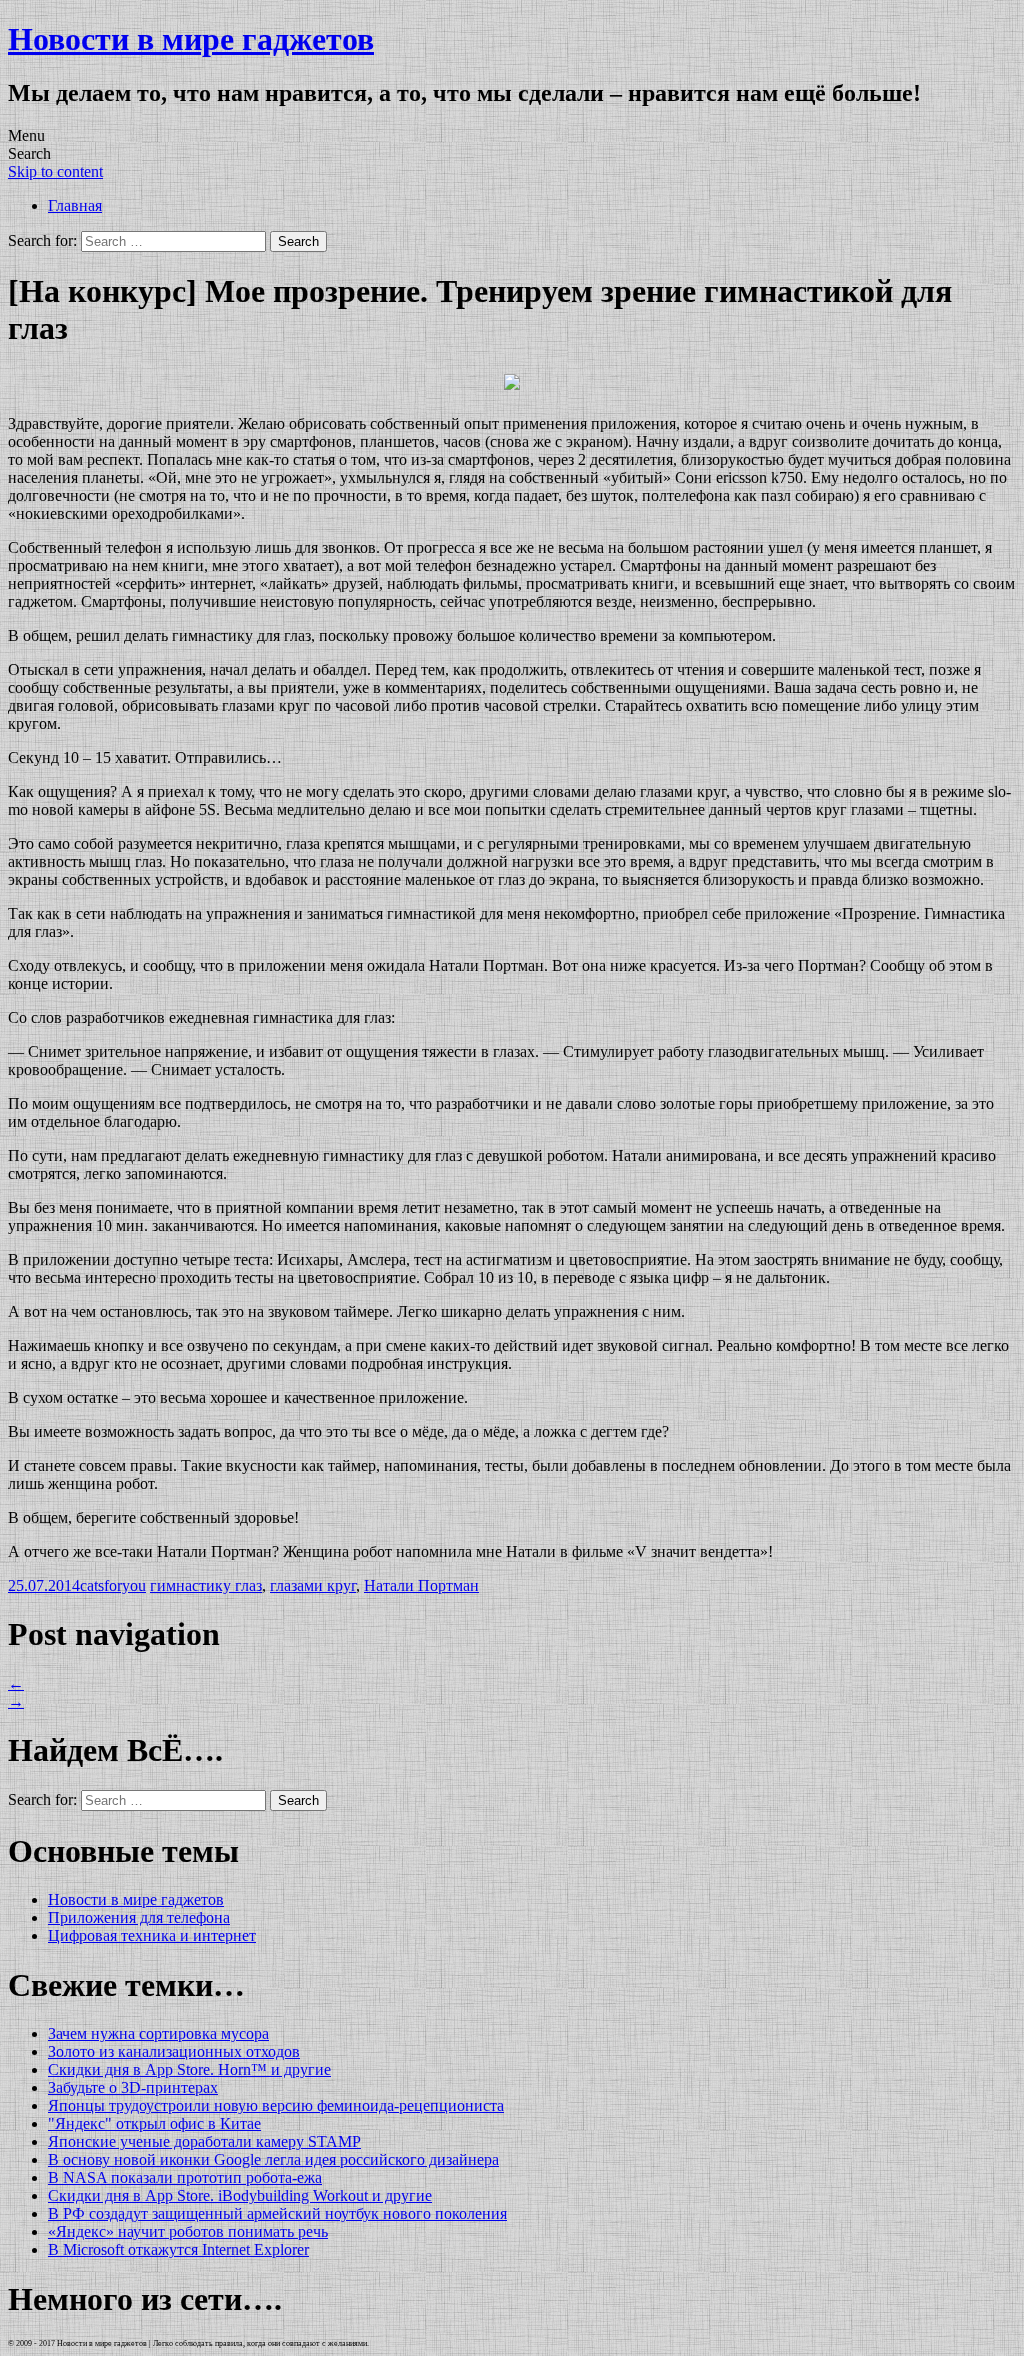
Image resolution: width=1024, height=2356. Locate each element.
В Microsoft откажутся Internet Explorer (178, 2249)
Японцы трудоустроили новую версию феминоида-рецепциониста (276, 2105)
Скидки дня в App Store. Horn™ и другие (189, 2069)
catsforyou (113, 1585)
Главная (75, 205)
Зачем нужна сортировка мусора (158, 2033)
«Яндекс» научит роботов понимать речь (188, 2231)
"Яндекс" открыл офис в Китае (154, 2123)
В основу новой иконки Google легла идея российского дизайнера (273, 2159)
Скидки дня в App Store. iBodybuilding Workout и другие (240, 2195)
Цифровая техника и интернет (152, 1935)
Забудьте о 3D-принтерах (133, 2087)
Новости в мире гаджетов (191, 39)
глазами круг (313, 1585)
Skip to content (55, 171)
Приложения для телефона (139, 1917)
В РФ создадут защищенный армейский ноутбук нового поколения (277, 2213)
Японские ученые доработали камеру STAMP (204, 2141)
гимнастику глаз (206, 1585)
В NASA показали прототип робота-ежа (185, 2177)
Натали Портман (421, 1585)
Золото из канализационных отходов (174, 2051)
